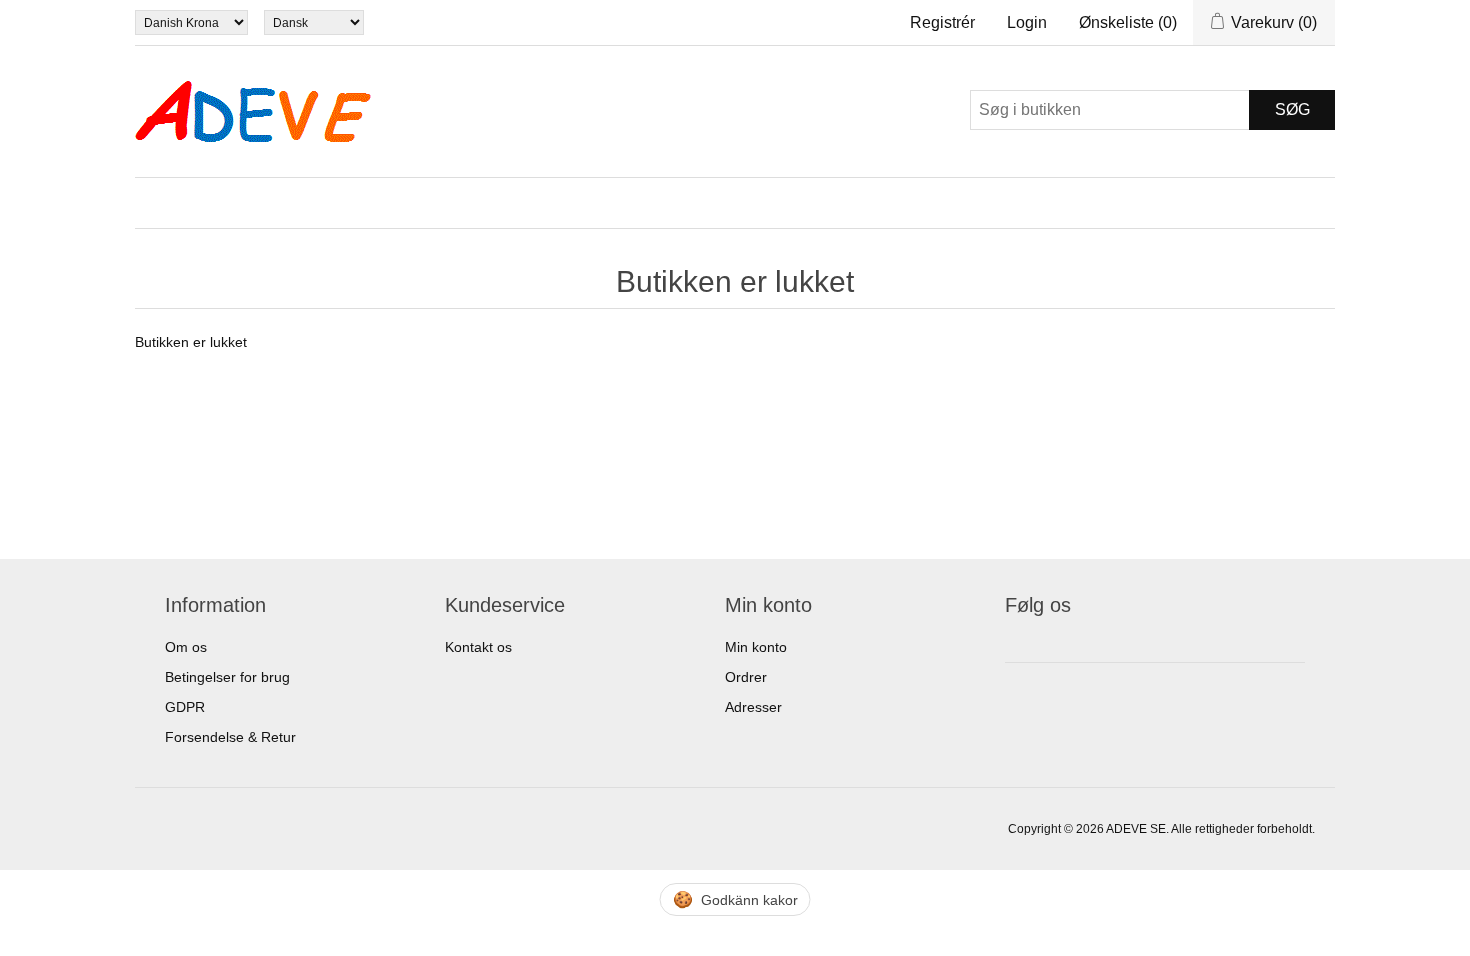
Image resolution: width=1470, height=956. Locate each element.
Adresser (753, 707)
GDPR (185, 707)
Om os (186, 647)
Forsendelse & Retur (230, 737)
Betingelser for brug (227, 677)
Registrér (942, 22)
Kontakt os (478, 647)
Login (1027, 22)
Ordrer (746, 677)
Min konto (756, 647)
